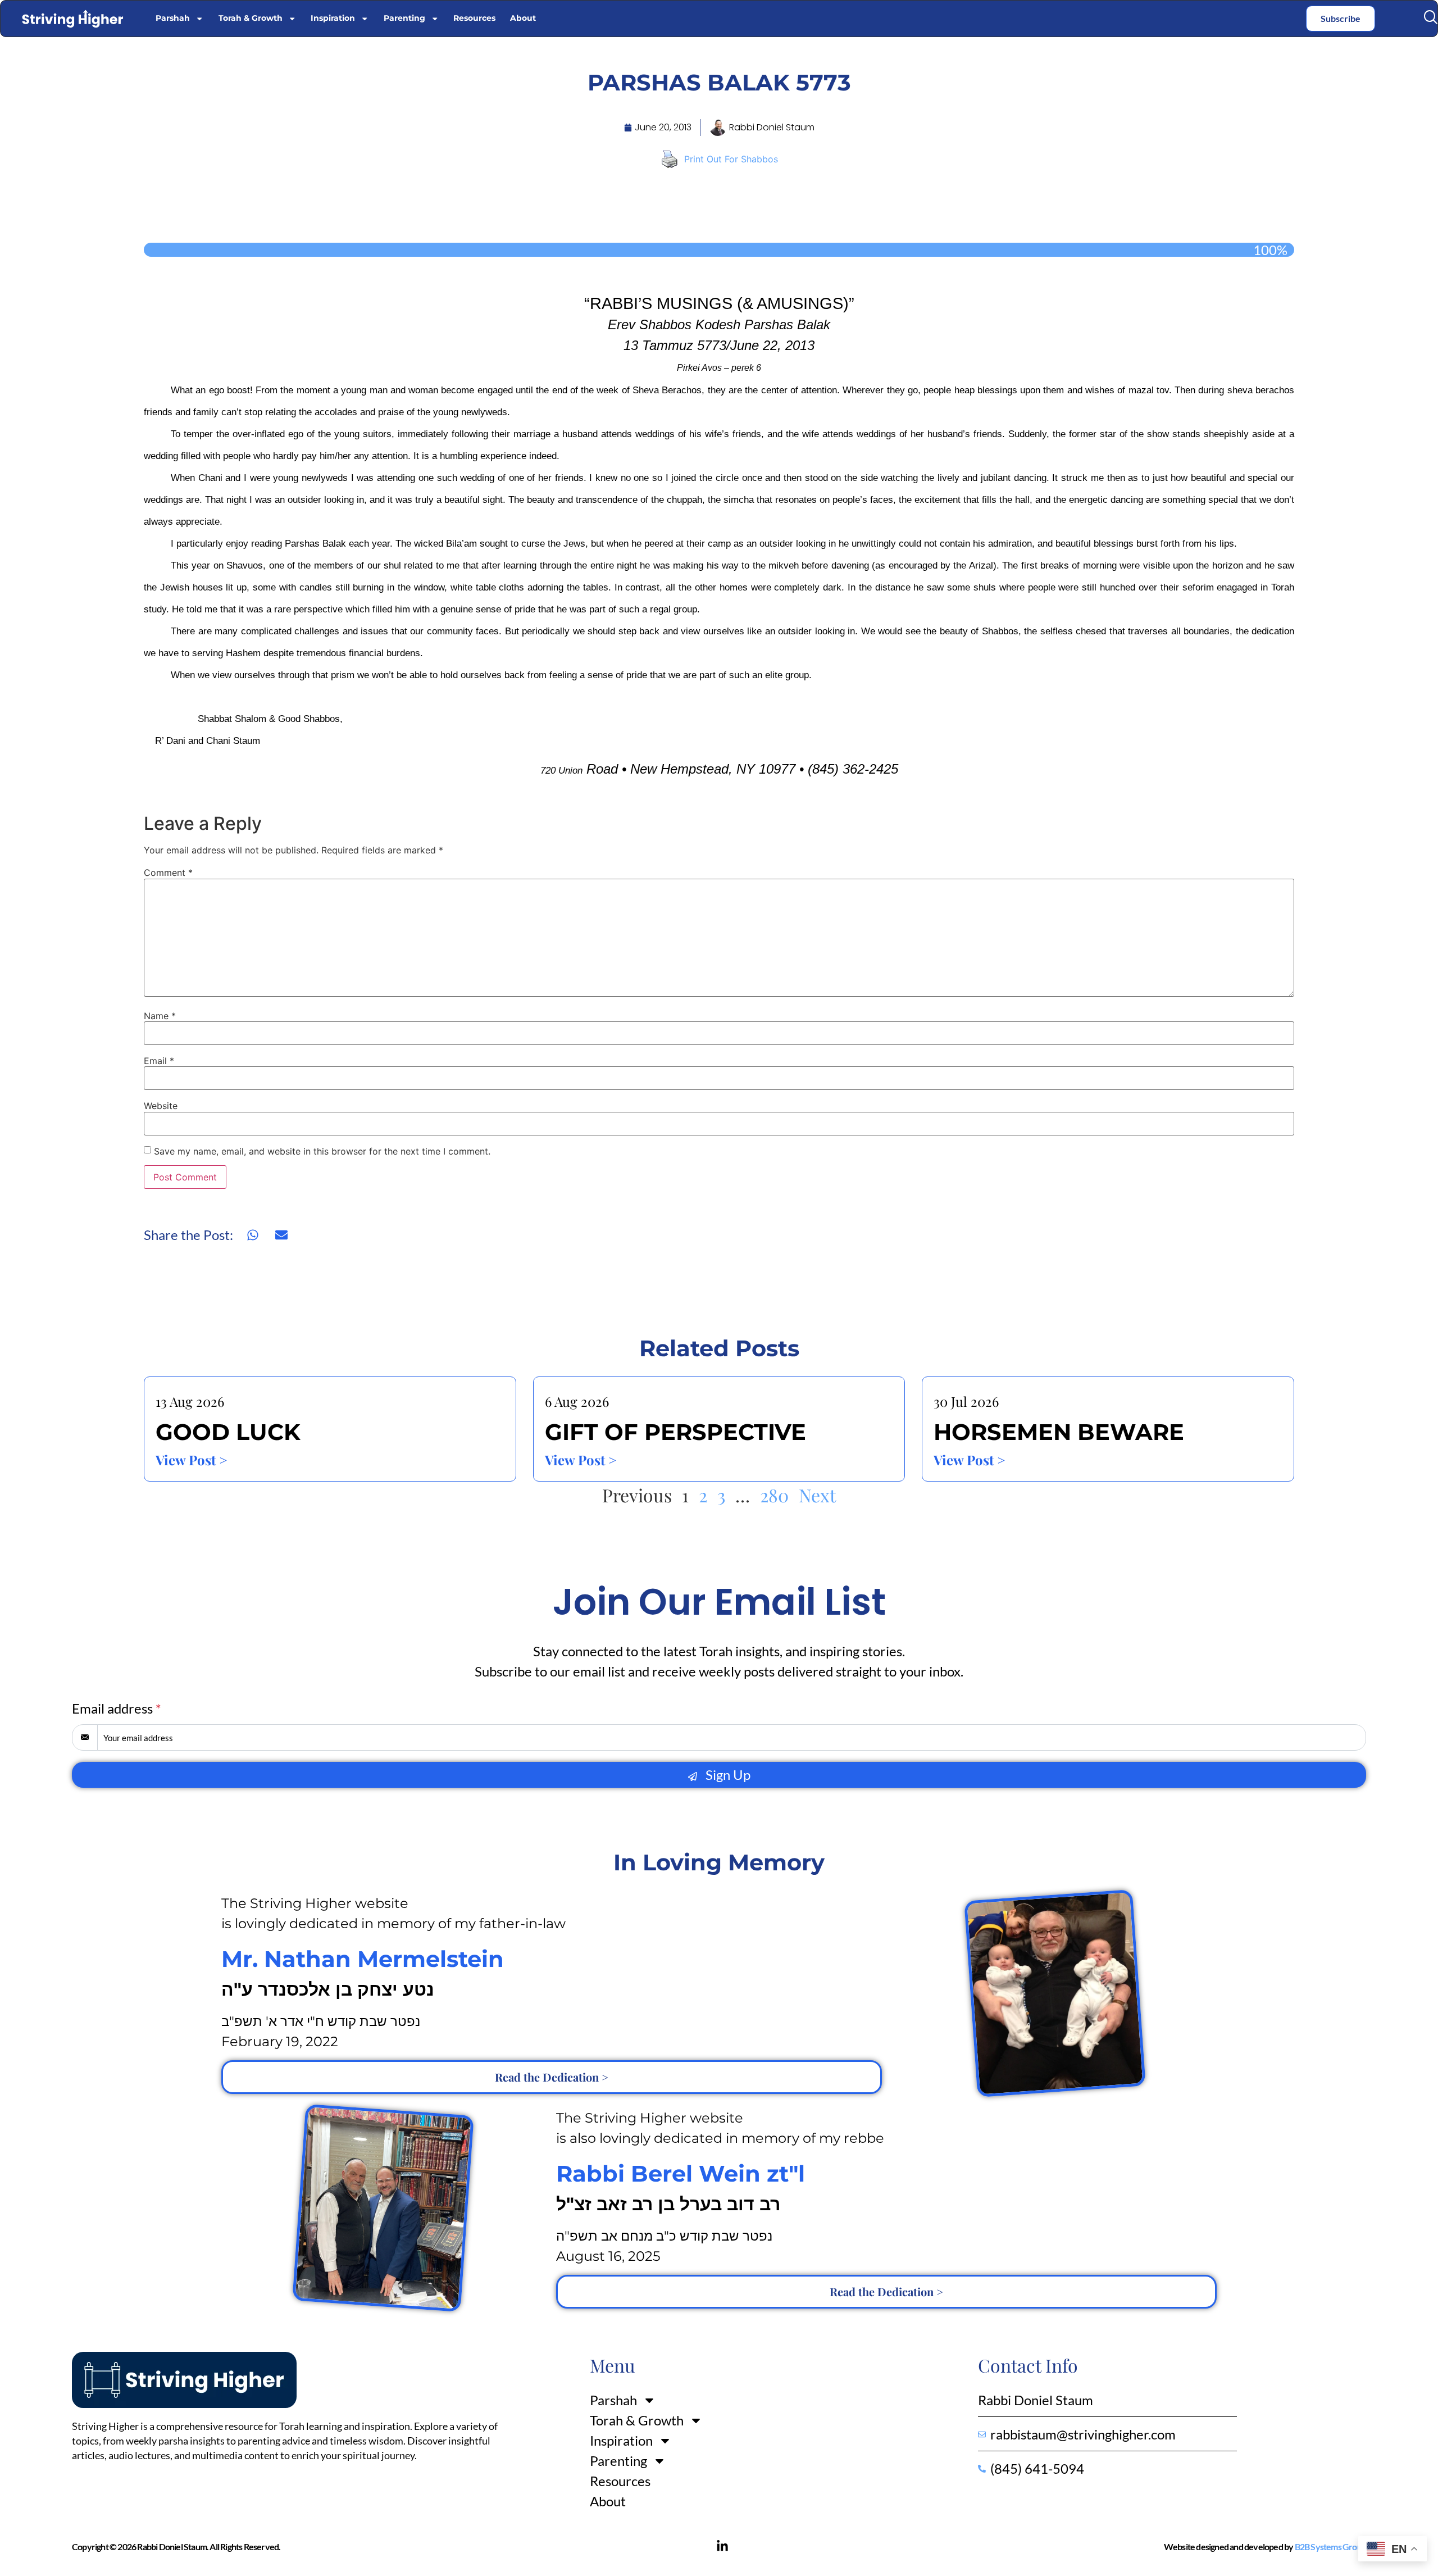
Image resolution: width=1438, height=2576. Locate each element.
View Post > (191, 1460)
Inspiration (333, 18)
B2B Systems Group (1330, 2547)
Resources (474, 18)
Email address (117, 1708)
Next (817, 1495)
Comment (168, 873)
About (523, 18)
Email (159, 1061)
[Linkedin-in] (722, 2546)
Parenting (404, 18)
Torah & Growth (251, 18)
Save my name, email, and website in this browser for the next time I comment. (322, 1151)
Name (160, 1016)
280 (774, 1495)
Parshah (173, 18)
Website (161, 1106)
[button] (1430, 17)
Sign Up (727, 1775)
